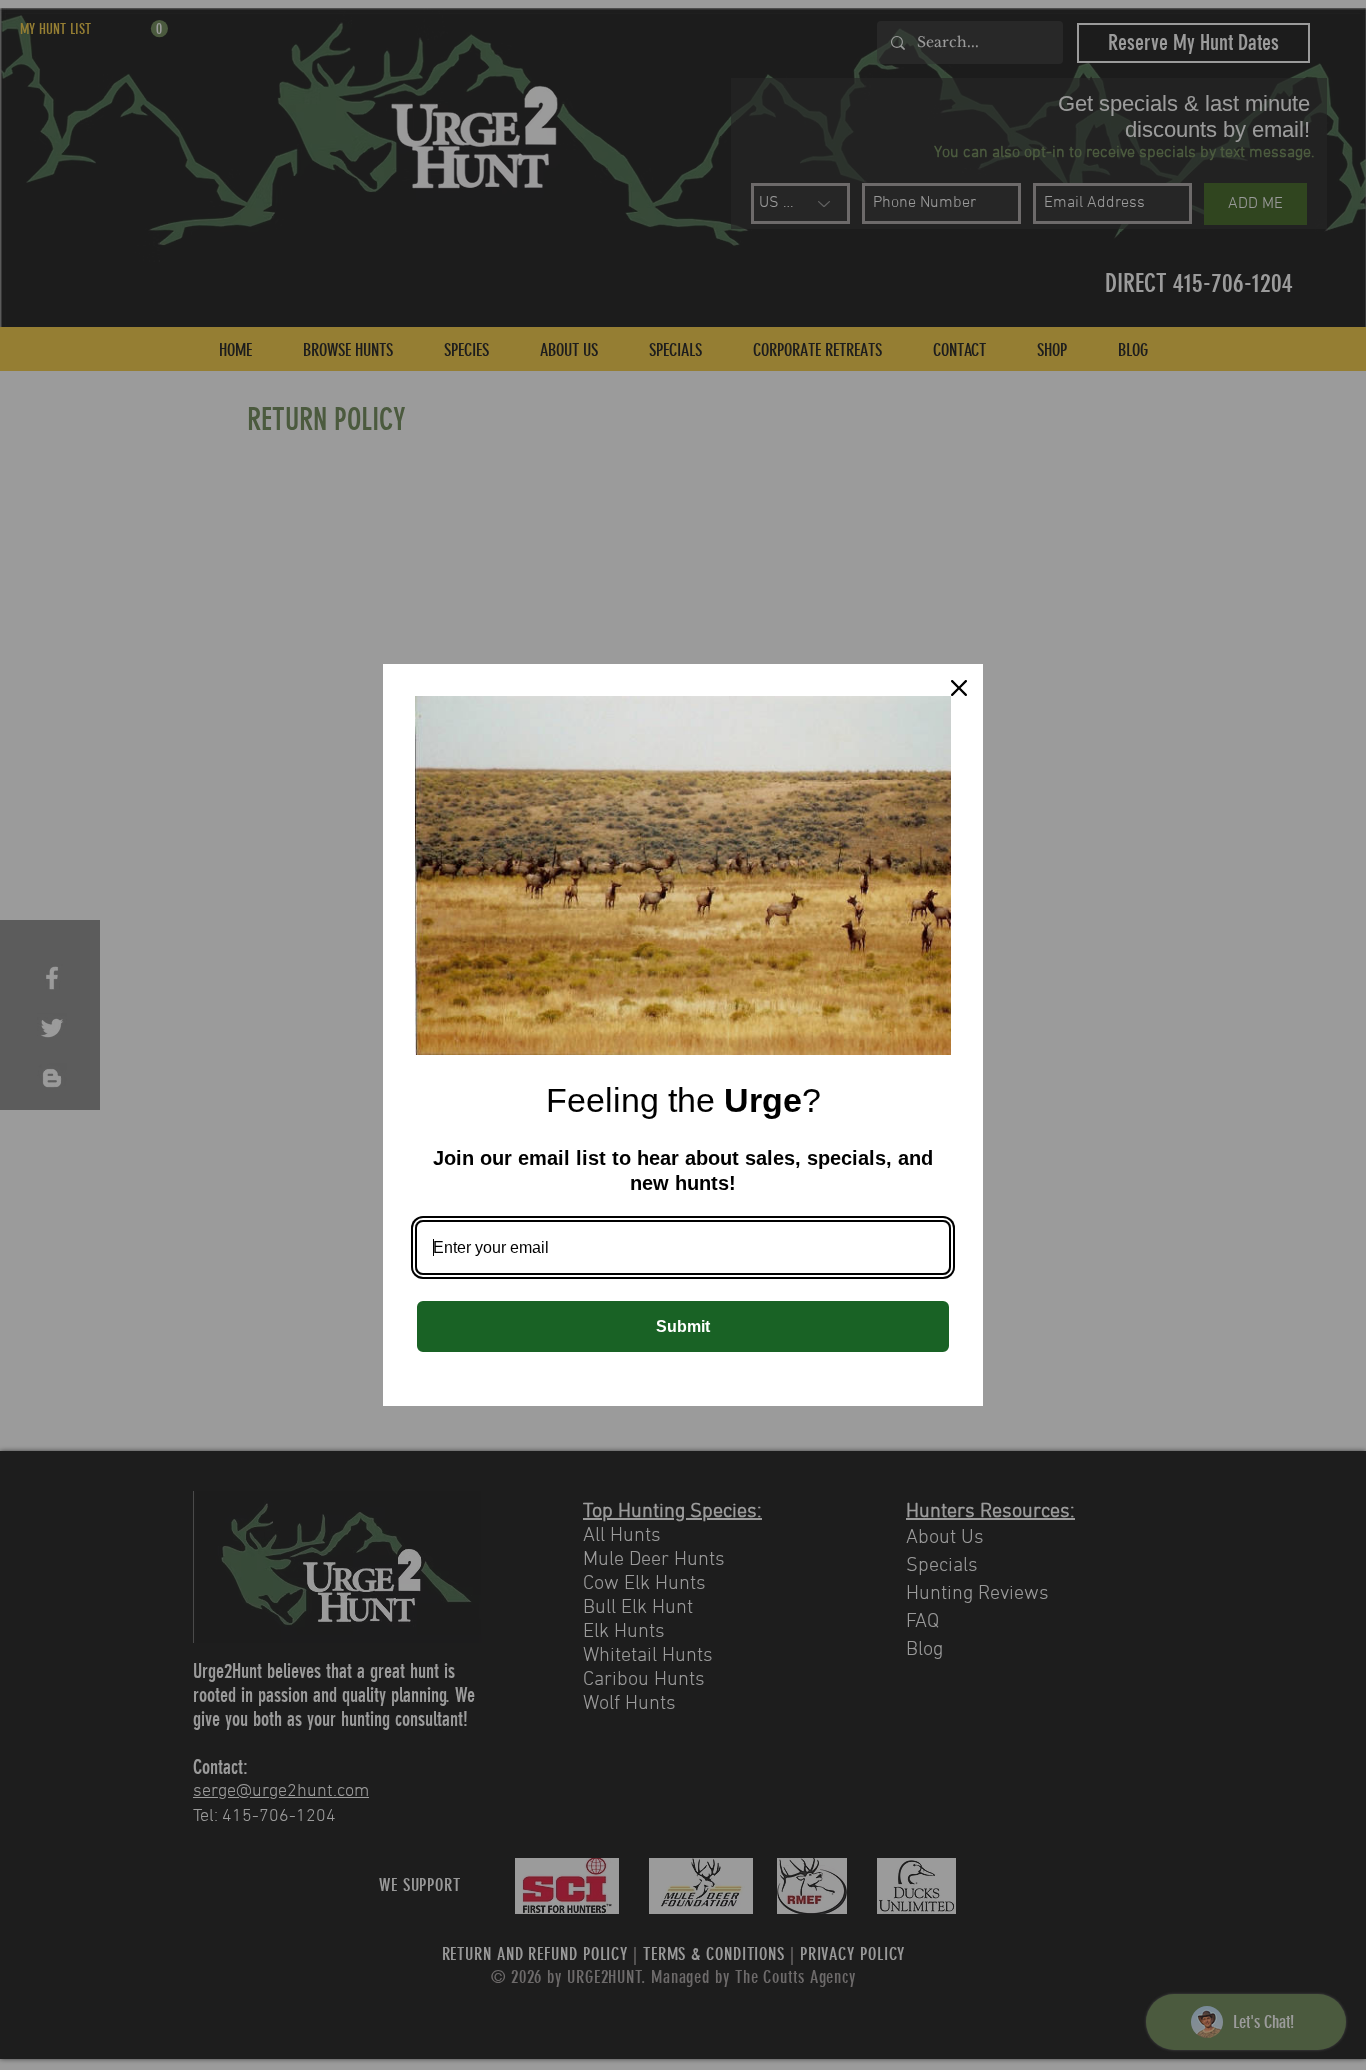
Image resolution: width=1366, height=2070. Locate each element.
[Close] (959, 688)
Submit (683, 1326)
